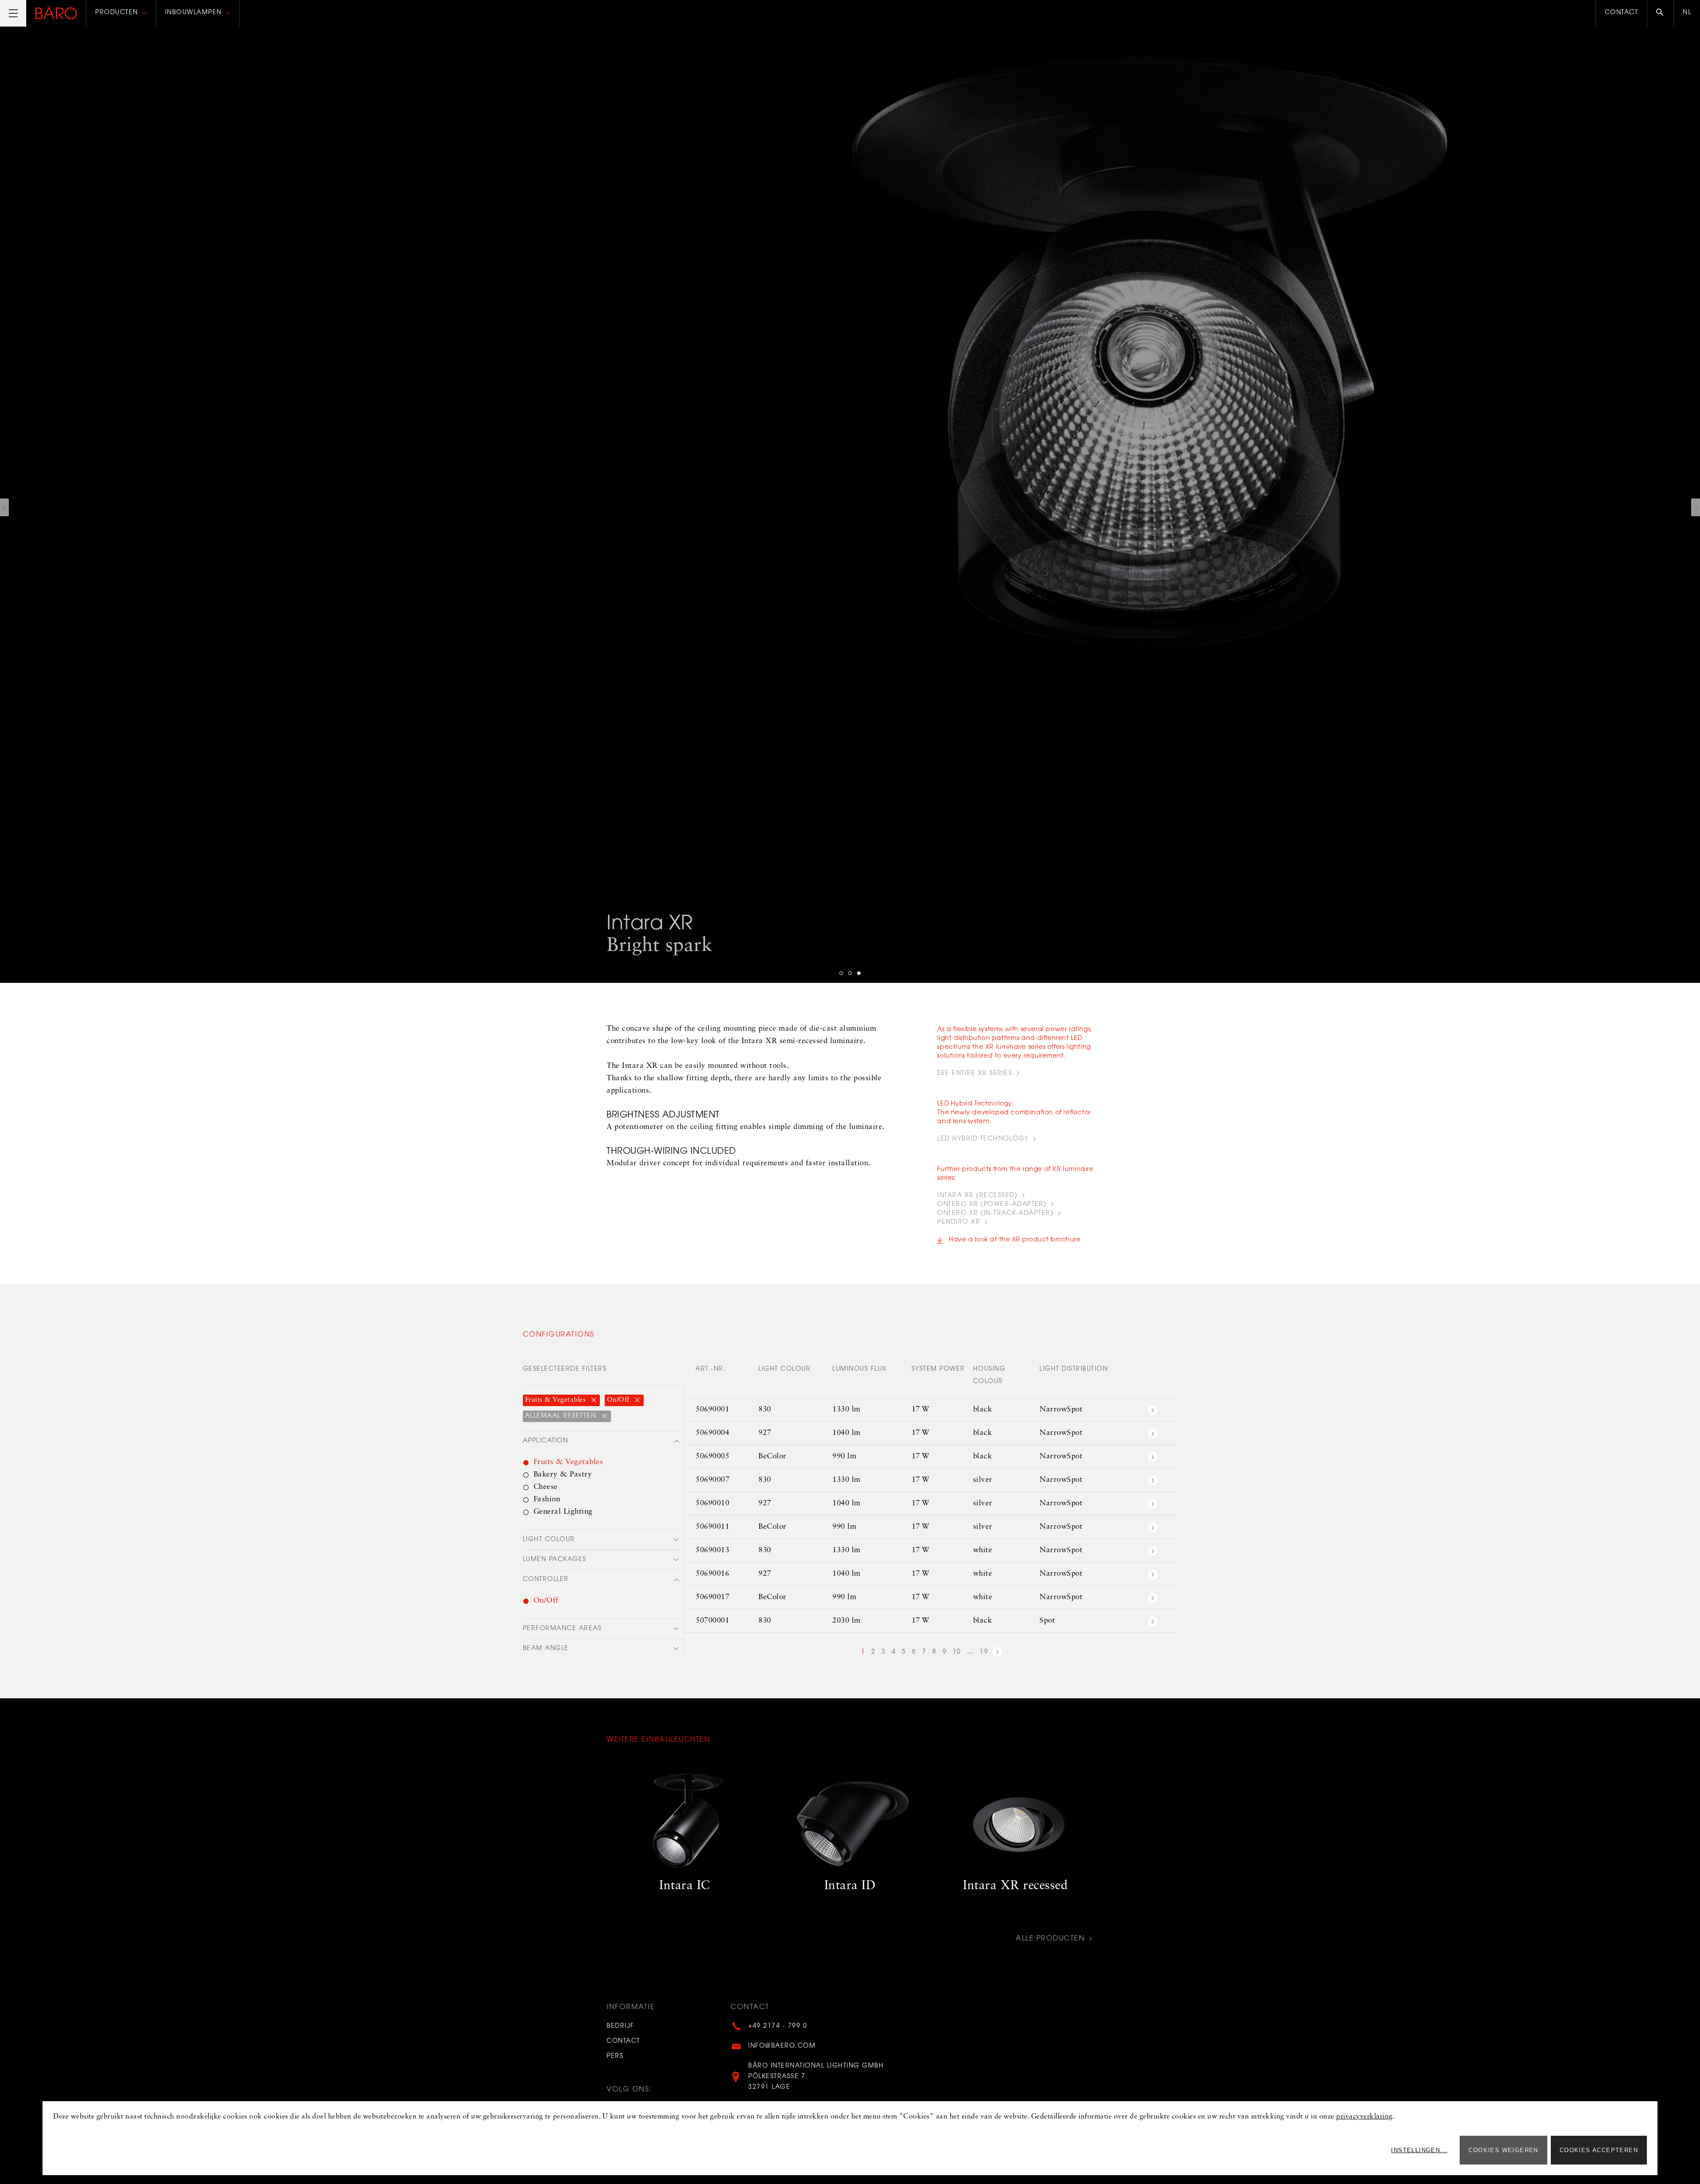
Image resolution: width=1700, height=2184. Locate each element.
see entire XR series (975, 1074)
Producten (117, 13)
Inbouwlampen (193, 13)
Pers (615, 2056)
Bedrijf (620, 2026)
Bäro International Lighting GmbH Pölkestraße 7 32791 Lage (816, 2077)
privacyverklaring (1364, 2117)
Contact (1622, 13)
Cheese (546, 1487)
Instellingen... (1419, 2150)
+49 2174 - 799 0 (778, 2026)
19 (984, 1652)
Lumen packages (555, 1560)
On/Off (619, 1400)
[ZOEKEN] (1660, 13)
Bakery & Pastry (563, 1475)
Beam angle (546, 1649)
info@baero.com (782, 2046)
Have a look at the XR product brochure (1014, 1240)
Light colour (549, 1540)
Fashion (547, 1499)
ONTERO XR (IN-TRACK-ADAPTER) (995, 1214)
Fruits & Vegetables (556, 1400)
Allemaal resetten (562, 1416)
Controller (546, 1580)
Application (546, 1441)
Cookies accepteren (1599, 2150)
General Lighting (563, 1512)
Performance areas (562, 1629)
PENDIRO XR (959, 1222)
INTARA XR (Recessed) (977, 1196)
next (997, 1653)
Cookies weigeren (1503, 2150)
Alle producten (1050, 1939)
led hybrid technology (983, 1139)
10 (957, 1652)
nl (1687, 13)
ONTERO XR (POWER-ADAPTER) (992, 1205)
